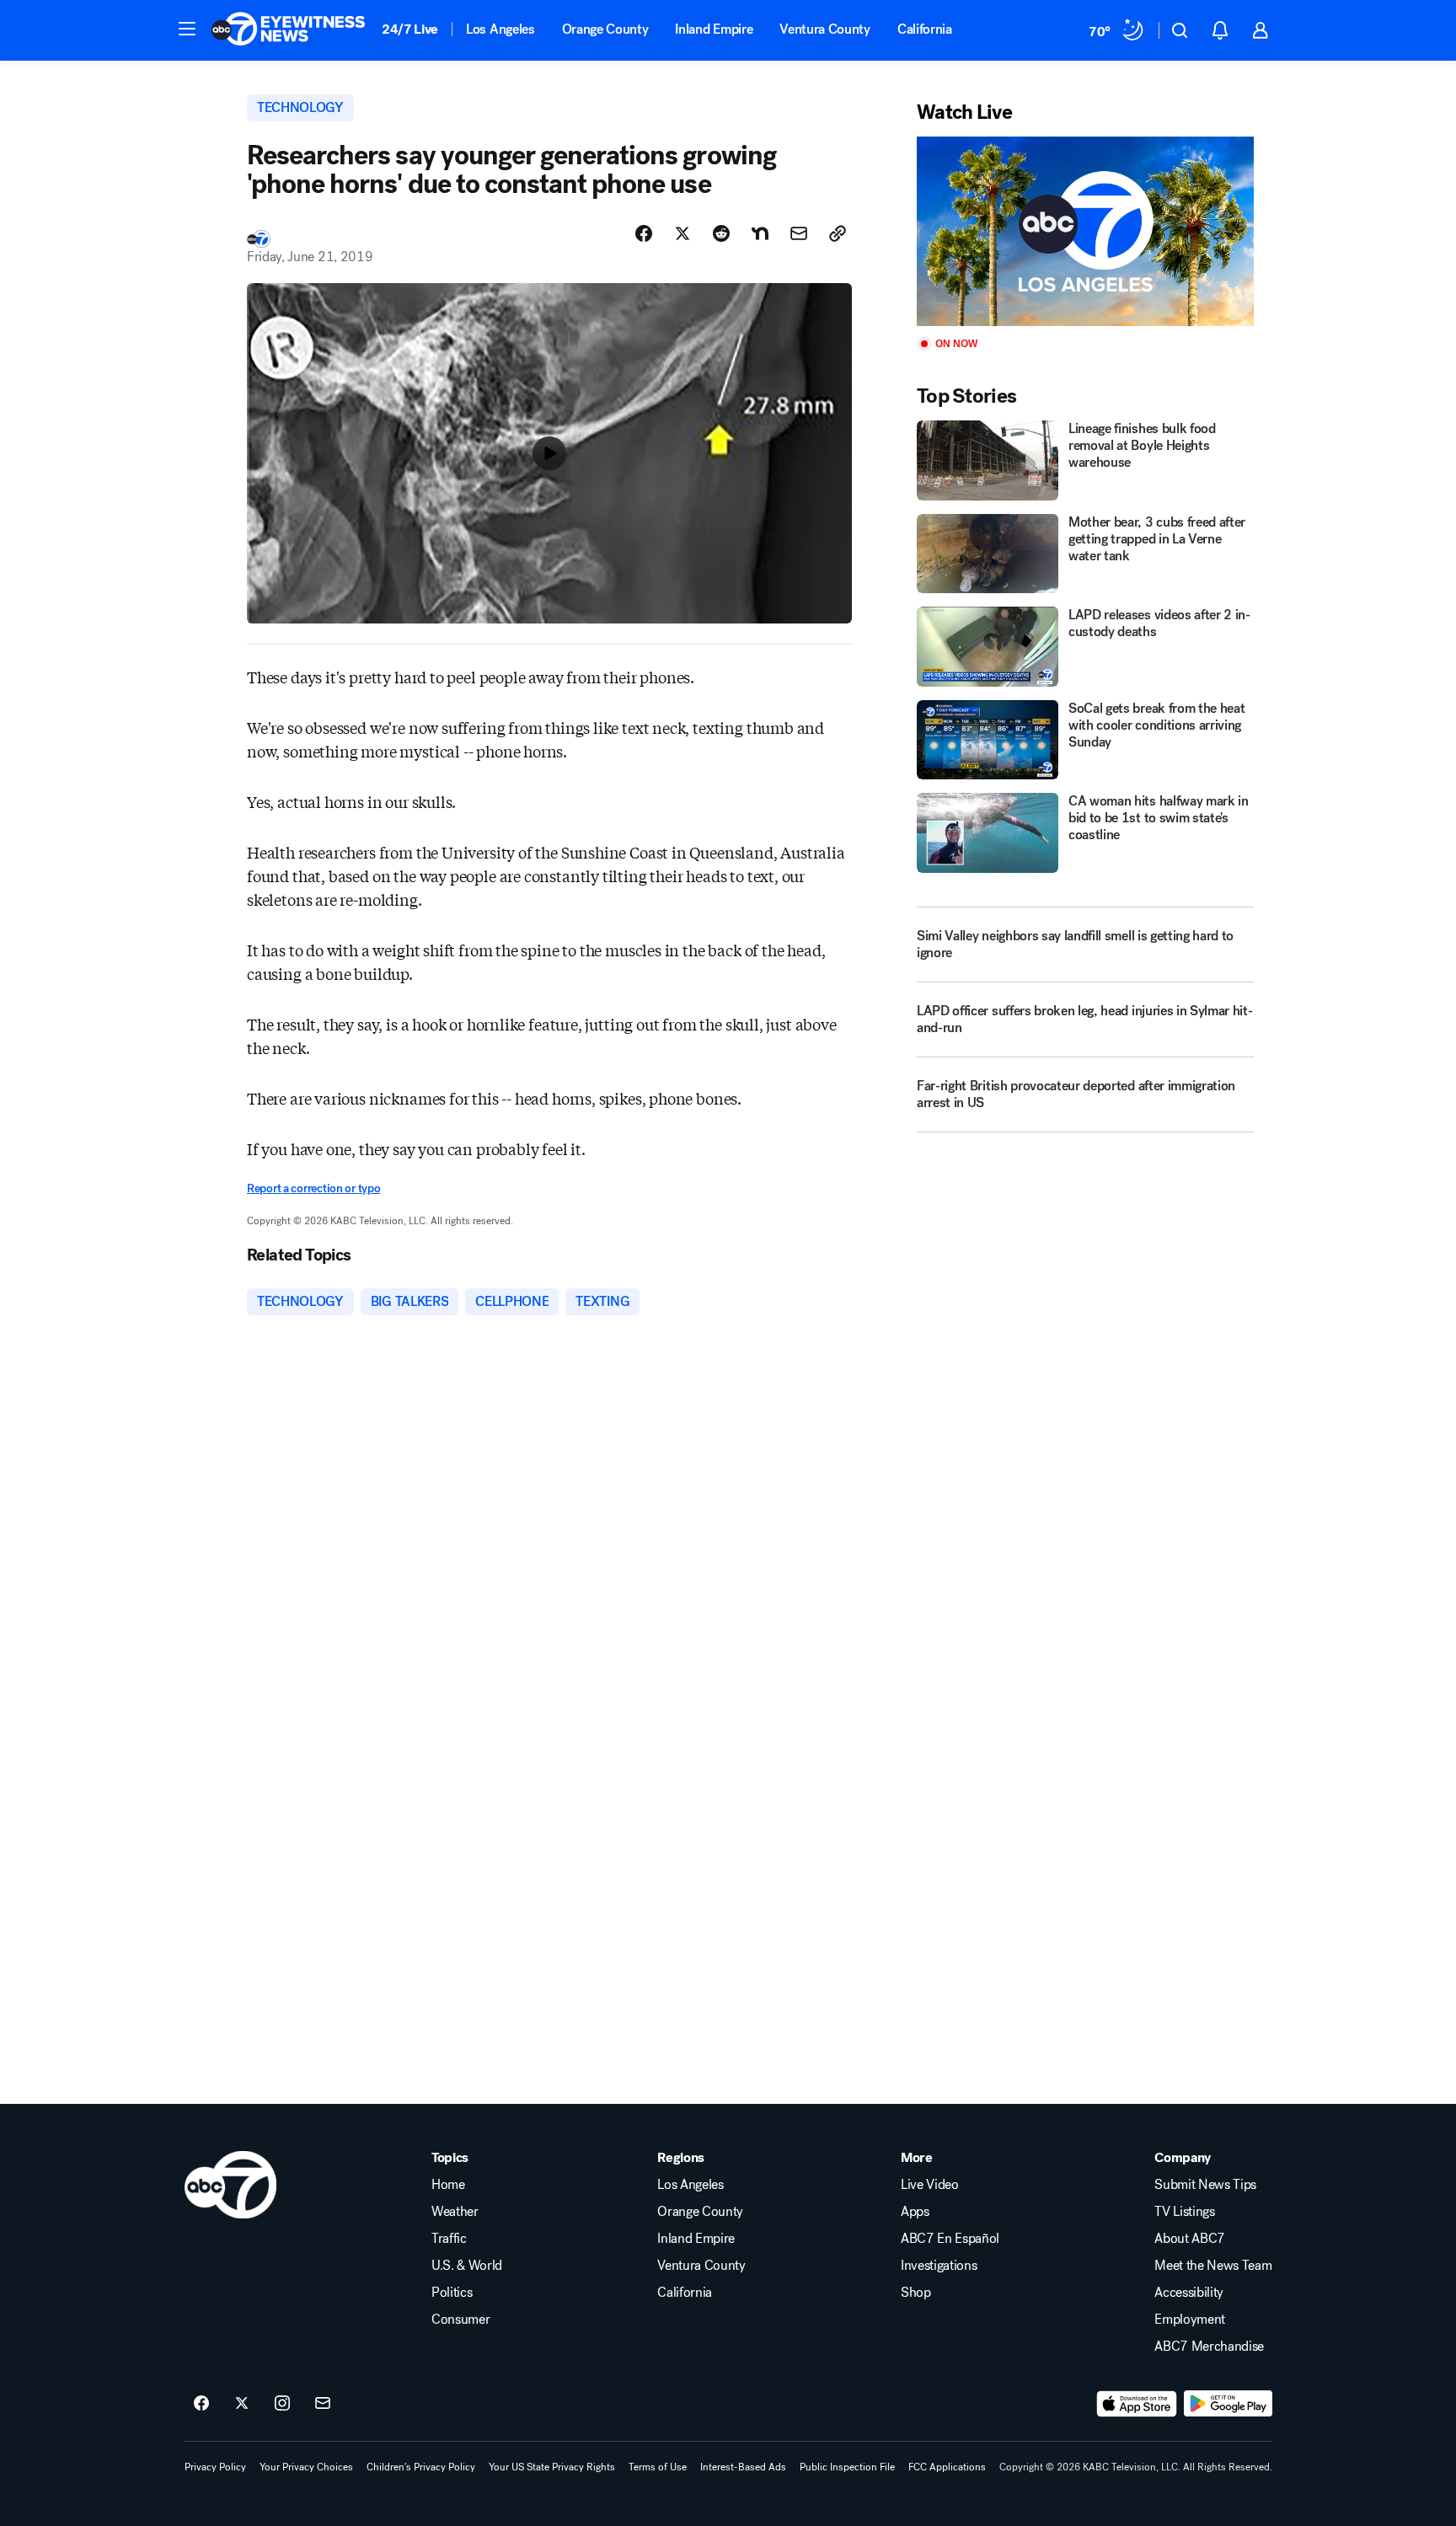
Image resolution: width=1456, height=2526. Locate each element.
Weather (455, 2212)
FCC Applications (947, 2467)
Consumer (460, 2320)
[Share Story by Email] (799, 233)
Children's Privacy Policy (421, 2467)
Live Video (930, 2185)
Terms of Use (658, 2467)
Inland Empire (714, 29)
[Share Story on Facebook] (644, 233)
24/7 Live (410, 29)
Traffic (449, 2239)
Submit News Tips (1205, 2185)
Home (448, 2185)
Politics (452, 2293)
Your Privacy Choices (306, 2467)
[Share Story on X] (682, 233)
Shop (916, 2293)
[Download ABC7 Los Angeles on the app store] (1137, 2404)
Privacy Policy (215, 2467)
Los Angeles (500, 29)
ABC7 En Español (950, 2239)
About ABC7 (1190, 2239)
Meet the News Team (1213, 2266)
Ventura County (825, 29)
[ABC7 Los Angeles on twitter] (242, 2404)
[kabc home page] (230, 2185)
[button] (187, 29)
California (925, 29)
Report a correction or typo (313, 1188)
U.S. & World (467, 2266)
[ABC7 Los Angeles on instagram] (282, 2404)
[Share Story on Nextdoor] (760, 233)
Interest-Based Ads (743, 2467)
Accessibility (1189, 2293)
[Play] (1085, 231)
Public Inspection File (847, 2467)
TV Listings (1184, 2212)
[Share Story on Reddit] (721, 233)
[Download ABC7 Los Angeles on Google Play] (1228, 2404)
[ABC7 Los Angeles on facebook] (201, 2404)
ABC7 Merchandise (1209, 2347)
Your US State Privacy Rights (552, 2467)
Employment (1190, 2320)
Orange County (605, 29)
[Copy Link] (838, 233)
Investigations (939, 2266)
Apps (915, 2212)
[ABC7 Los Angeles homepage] (288, 30)
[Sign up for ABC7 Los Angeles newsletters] (323, 2404)
